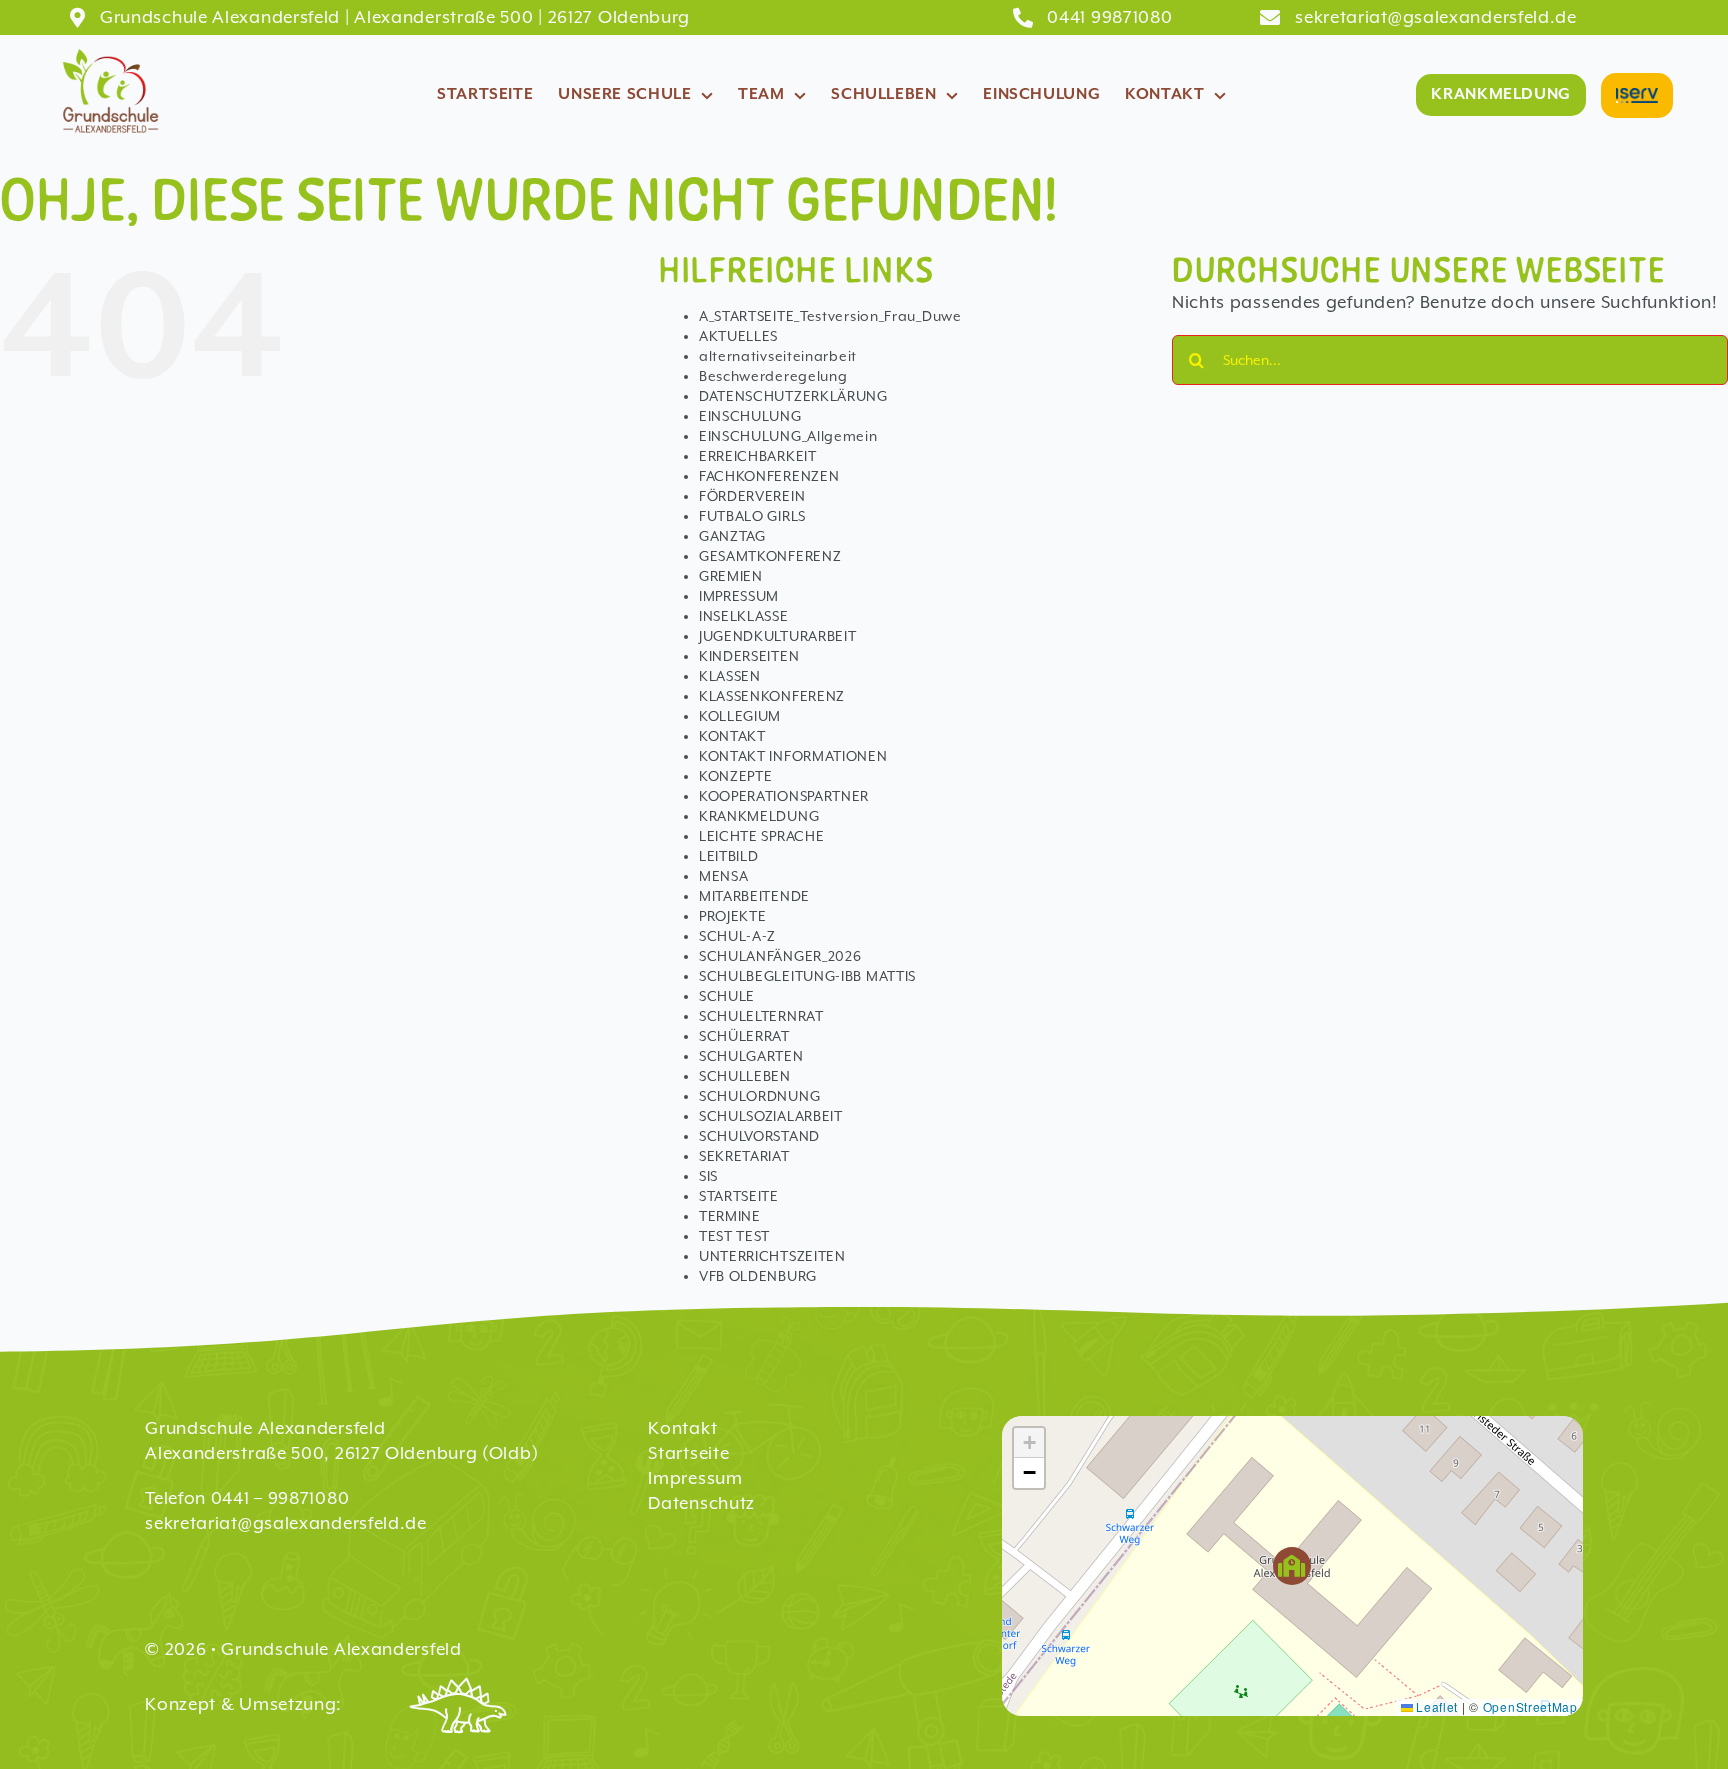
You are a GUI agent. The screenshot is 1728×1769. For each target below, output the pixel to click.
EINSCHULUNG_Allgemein (788, 436)
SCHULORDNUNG (759, 1096)
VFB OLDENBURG (758, 1276)
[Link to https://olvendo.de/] (459, 1706)
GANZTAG (732, 536)
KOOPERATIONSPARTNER (784, 796)
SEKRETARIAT (744, 1156)
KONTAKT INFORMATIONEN (793, 756)
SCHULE (727, 996)
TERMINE (730, 1216)
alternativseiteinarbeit (778, 356)
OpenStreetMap (1530, 1706)
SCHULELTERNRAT (761, 1016)
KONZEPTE (736, 776)
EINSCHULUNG (750, 416)
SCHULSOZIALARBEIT (771, 1116)
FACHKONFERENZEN (769, 476)
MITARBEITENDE (754, 896)
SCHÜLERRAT (744, 1036)
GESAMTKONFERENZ (770, 556)
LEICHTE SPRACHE (762, 836)
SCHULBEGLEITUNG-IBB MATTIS (807, 976)
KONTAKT (732, 736)
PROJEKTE (733, 916)
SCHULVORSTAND (759, 1136)
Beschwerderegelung (773, 376)
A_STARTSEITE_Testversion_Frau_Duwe (830, 316)
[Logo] (110, 50)
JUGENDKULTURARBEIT (778, 636)
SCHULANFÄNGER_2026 (780, 956)
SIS (708, 1176)
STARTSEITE (739, 1196)
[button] (1292, 1566)
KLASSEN (730, 676)
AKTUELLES (738, 336)
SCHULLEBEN (745, 1076)
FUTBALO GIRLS (752, 516)
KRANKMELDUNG (759, 816)
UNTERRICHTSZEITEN (772, 1256)
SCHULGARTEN (751, 1056)
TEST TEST (734, 1236)
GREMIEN (731, 576)
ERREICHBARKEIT (758, 456)
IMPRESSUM (739, 596)
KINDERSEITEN (749, 656)
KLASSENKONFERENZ (772, 696)
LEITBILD (729, 856)
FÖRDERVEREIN (752, 496)
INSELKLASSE (744, 616)
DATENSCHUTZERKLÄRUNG (793, 396)
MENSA (724, 876)
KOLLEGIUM (740, 716)
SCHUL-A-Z (737, 936)
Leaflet (1436, 1706)
